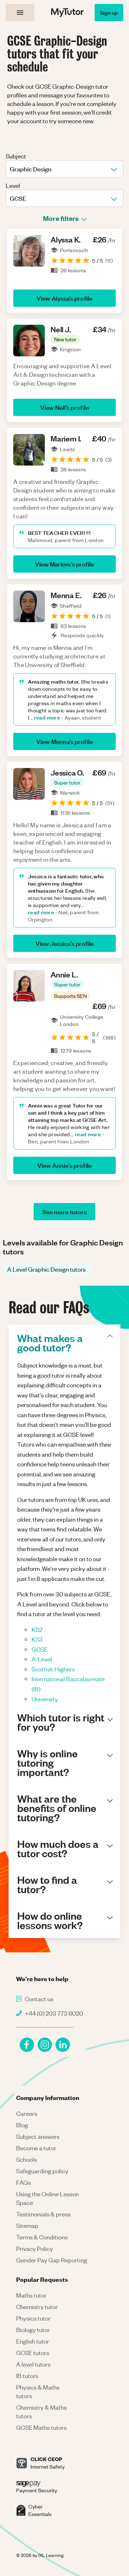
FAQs (23, 2182)
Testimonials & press (43, 2214)
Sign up (109, 12)
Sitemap (27, 2225)
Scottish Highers (53, 1669)
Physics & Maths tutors (38, 2391)
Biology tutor (33, 2330)
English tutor (33, 2341)
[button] (65, 339)
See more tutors (64, 1211)
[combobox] (10, 169)
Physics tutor (33, 2318)
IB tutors (27, 2376)
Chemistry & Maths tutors (41, 2411)
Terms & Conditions (42, 2237)
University (45, 1699)
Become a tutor (36, 2148)
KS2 (37, 1629)
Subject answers (38, 2136)
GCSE (40, 1649)
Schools (27, 2159)
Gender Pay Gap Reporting (52, 2260)
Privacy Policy (35, 2248)
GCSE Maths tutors (41, 2427)
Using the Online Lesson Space (47, 2198)
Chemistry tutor (37, 2307)
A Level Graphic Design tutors (46, 1269)
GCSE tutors (33, 2353)
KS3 (37, 1639)
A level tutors (33, 2364)
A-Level (42, 1659)
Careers (27, 2113)
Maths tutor (31, 2295)
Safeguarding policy (42, 2171)
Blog (22, 2125)
